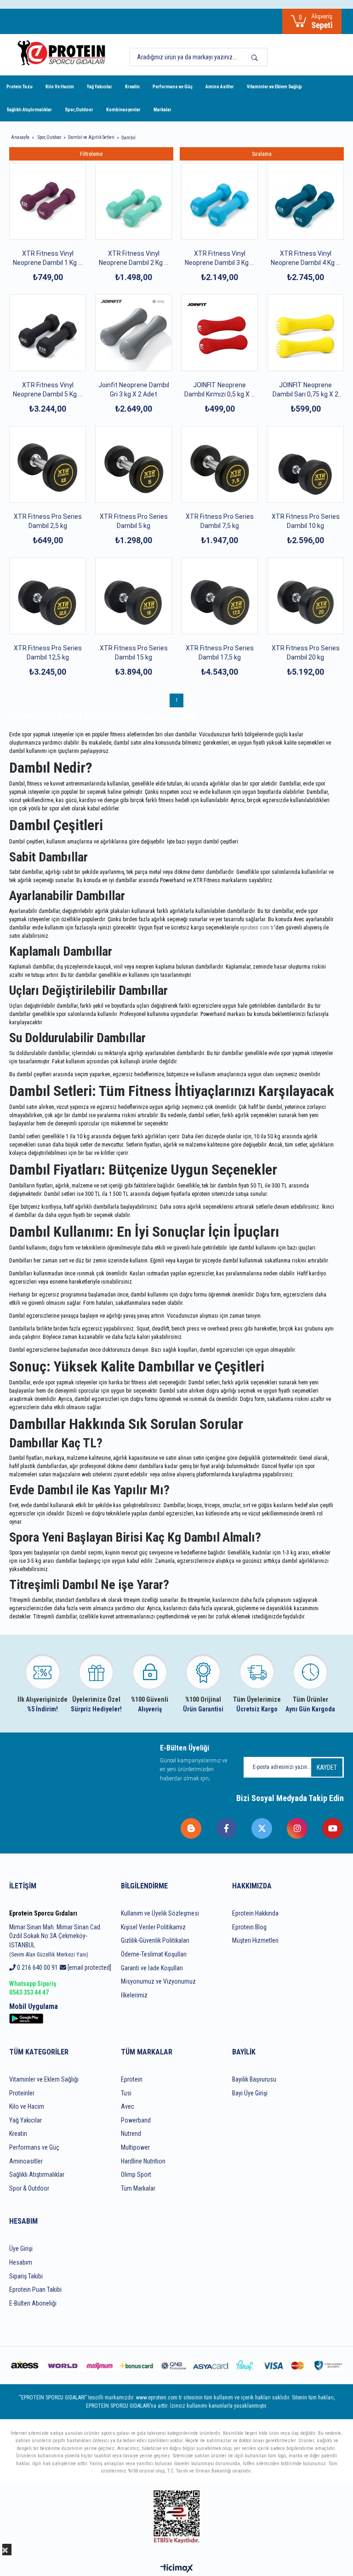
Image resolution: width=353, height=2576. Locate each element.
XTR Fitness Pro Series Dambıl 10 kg (306, 521)
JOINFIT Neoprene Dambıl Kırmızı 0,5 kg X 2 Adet (219, 390)
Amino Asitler (220, 87)
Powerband (136, 2120)
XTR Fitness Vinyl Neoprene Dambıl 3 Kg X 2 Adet (219, 258)
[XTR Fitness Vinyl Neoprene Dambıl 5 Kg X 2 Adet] (48, 333)
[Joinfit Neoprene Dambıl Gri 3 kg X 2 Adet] (134, 333)
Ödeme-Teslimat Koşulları (154, 1954)
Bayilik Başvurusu (254, 2079)
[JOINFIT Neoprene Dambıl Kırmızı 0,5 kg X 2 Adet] (219, 333)
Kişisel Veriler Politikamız (153, 1927)
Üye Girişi (21, 2249)
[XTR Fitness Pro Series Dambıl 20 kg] (305, 596)
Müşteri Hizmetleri (255, 1940)
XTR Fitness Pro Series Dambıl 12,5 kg (48, 653)
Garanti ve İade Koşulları (152, 1968)
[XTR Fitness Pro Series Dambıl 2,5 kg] (48, 464)
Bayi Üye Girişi (250, 2093)
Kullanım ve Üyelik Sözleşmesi (160, 1913)
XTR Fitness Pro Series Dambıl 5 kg (134, 521)
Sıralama (262, 154)
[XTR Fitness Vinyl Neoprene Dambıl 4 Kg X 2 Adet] (305, 201)
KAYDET (327, 1767)
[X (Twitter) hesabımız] (262, 1828)
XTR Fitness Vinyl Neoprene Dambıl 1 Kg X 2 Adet (48, 258)
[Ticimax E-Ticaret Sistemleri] (177, 2569)
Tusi (126, 2093)
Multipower (135, 2147)
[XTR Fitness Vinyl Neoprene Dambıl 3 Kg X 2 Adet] (219, 201)
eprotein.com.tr (257, 928)
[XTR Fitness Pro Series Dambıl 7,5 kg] (219, 464)
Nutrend (131, 2134)
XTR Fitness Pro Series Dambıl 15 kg (134, 653)
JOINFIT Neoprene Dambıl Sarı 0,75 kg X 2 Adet (305, 390)
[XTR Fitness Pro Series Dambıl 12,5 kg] (48, 596)
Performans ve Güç (173, 87)
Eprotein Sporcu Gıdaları (43, 1913)
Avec (128, 2106)
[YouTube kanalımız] (333, 1828)
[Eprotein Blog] (191, 1828)
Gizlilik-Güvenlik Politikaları (155, 1940)
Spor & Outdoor (29, 2188)
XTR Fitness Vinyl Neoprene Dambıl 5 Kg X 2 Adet (48, 390)
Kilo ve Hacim (27, 2106)
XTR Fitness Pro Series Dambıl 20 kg (306, 653)
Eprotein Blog (249, 1927)
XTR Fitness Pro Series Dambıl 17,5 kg (220, 653)
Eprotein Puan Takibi (35, 2289)
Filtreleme (91, 154)
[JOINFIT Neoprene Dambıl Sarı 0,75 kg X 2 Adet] (305, 333)
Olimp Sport (136, 2174)
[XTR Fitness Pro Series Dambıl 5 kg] (134, 464)
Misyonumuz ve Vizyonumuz (158, 1981)
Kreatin (132, 87)
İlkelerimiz (134, 1995)
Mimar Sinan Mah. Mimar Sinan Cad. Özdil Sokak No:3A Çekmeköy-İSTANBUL (55, 1941)
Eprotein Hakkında (255, 1913)
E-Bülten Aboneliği (33, 2303)
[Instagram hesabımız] (298, 1828)
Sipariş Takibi (26, 2276)
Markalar (162, 110)
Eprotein (132, 2079)
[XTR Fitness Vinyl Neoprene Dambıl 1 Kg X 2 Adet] (48, 201)
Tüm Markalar (138, 2188)
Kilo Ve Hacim (60, 87)
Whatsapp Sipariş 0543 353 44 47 (33, 1988)
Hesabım (21, 2262)
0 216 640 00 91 (37, 1968)
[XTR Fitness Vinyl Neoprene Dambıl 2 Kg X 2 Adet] (134, 201)
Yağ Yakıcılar (100, 87)
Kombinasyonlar (123, 110)
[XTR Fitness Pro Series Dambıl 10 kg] (305, 464)
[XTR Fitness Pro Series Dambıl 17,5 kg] (219, 596)
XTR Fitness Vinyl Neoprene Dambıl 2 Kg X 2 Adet (134, 258)
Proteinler (22, 2093)
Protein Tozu (20, 87)
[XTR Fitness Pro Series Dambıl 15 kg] (134, 596)
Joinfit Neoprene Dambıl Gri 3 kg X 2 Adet (134, 390)
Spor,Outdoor (79, 110)
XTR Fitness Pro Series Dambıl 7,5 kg (220, 521)
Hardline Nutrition (143, 2161)
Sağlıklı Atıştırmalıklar (29, 110)
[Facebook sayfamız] (227, 1828)
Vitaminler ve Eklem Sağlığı (274, 87)
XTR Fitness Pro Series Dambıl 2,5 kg (48, 521)
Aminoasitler (26, 2161)
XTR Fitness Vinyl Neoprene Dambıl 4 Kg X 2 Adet (305, 258)
